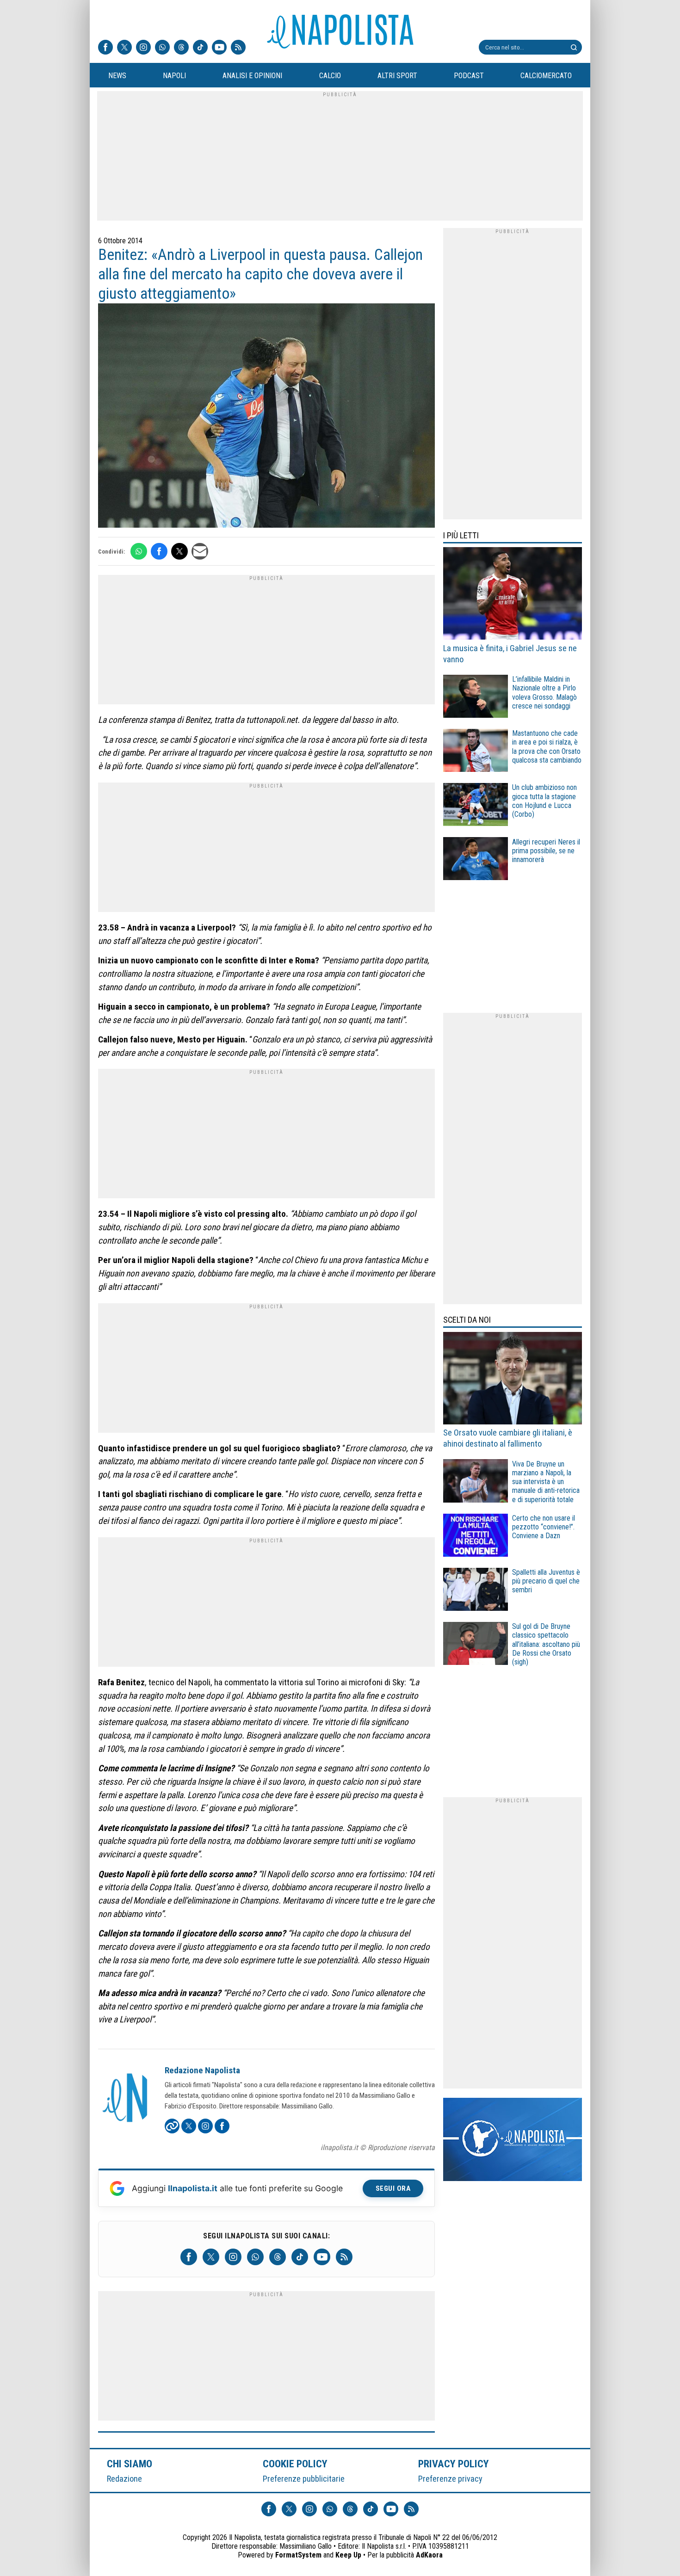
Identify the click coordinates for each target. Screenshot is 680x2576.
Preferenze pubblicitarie (304, 2479)
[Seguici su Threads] (181, 48)
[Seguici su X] (124, 48)
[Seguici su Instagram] (143, 48)
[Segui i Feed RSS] (238, 48)
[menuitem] (117, 76)
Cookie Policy (295, 2464)
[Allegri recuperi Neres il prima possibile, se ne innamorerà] (476, 860)
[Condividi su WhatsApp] (139, 551)
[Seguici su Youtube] (219, 48)
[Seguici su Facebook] (105, 48)
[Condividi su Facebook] (159, 551)
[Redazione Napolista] (126, 2099)
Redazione (124, 2479)
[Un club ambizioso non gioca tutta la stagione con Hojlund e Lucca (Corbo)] (476, 806)
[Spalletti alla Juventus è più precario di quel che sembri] (476, 1591)
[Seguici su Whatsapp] (162, 48)
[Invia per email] (200, 551)
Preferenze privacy (450, 2479)
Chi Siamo (130, 2464)
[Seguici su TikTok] (200, 48)
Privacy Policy (454, 2464)
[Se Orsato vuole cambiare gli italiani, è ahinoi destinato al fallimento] (513, 1380)
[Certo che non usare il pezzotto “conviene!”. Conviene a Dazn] (476, 1537)
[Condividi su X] (179, 551)
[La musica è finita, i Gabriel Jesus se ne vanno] (513, 595)
